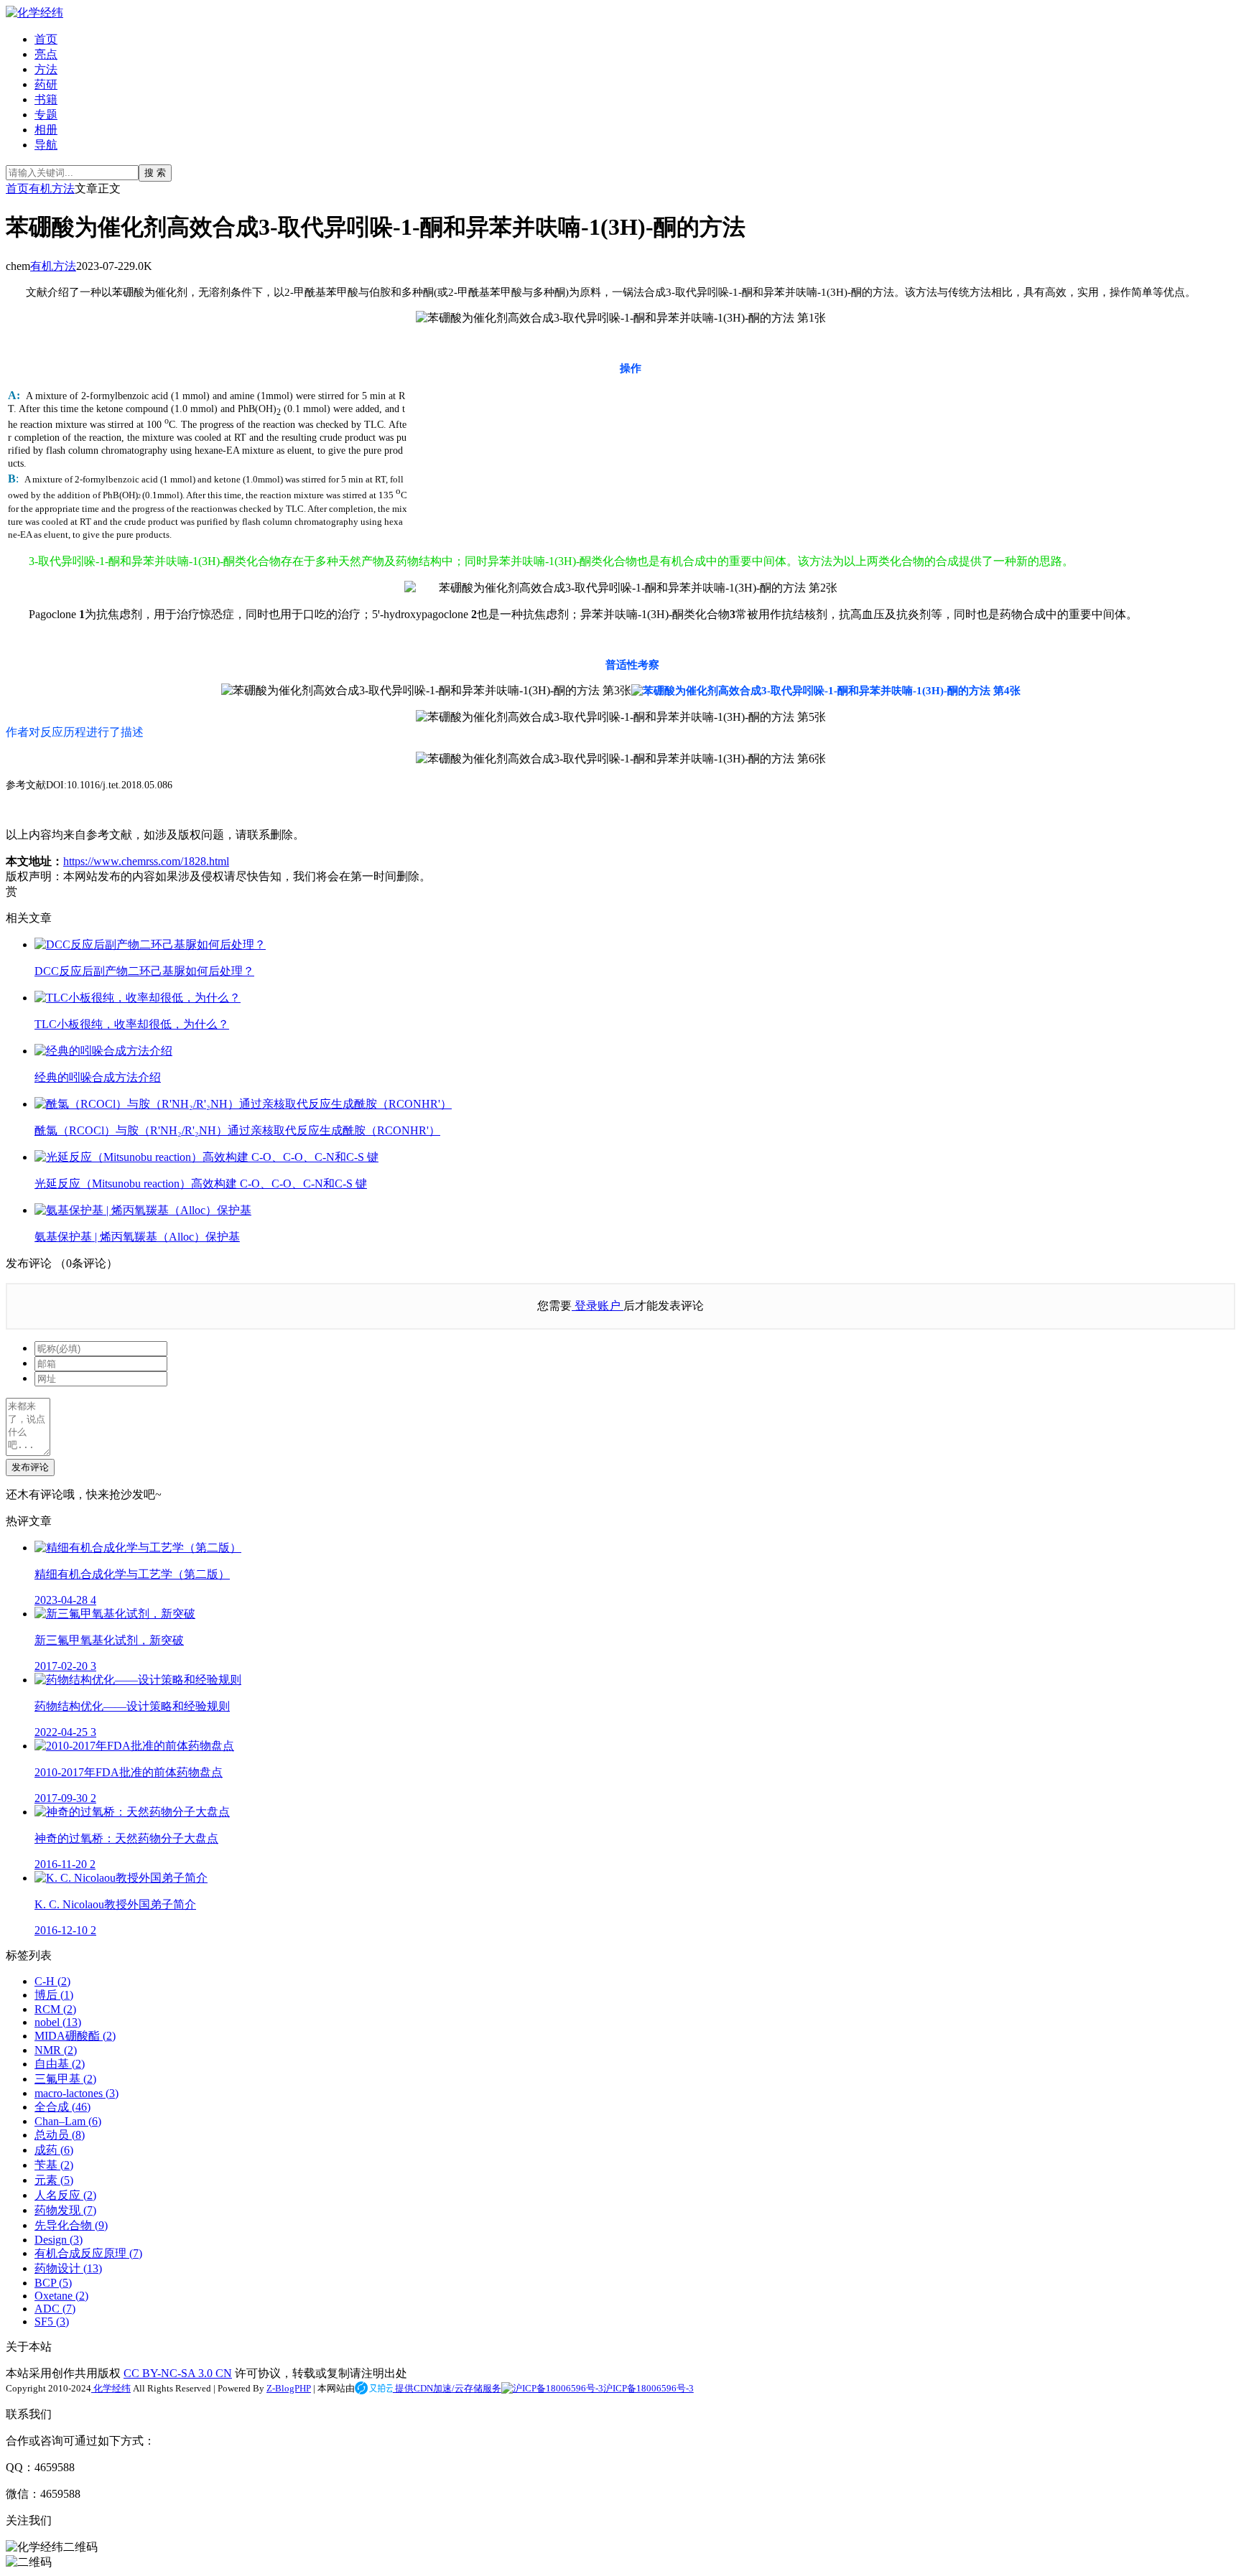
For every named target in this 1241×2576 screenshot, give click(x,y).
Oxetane (61, 2296)
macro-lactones (76, 2093)
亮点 (46, 54)
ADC (55, 2309)
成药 (54, 2150)
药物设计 (68, 2268)
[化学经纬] (34, 13)
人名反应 (65, 2195)
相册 (46, 130)
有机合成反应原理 (88, 2253)
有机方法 (52, 188)
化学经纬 (111, 2388)
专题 (46, 115)
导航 (46, 145)
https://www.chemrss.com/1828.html (146, 861)
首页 (46, 39)
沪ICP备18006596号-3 (649, 2388)
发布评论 (30, 1467)
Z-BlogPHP (289, 2388)
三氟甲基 (65, 2079)
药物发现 (65, 2210)
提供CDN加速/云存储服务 (447, 2388)
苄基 (54, 2165)
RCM (55, 2009)
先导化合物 (71, 2225)
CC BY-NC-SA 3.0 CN (178, 2373)
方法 (46, 69)
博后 (54, 1995)
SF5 (52, 2321)
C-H (52, 1981)
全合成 (62, 2107)
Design (59, 2240)
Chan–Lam (68, 2121)
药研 (46, 84)
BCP (53, 2283)
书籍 (46, 99)
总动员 (60, 2135)
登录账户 (598, 1306)
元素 (54, 2180)
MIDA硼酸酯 (75, 2036)
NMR (56, 2050)
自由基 (60, 2064)
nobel (58, 2022)
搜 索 (155, 173)
